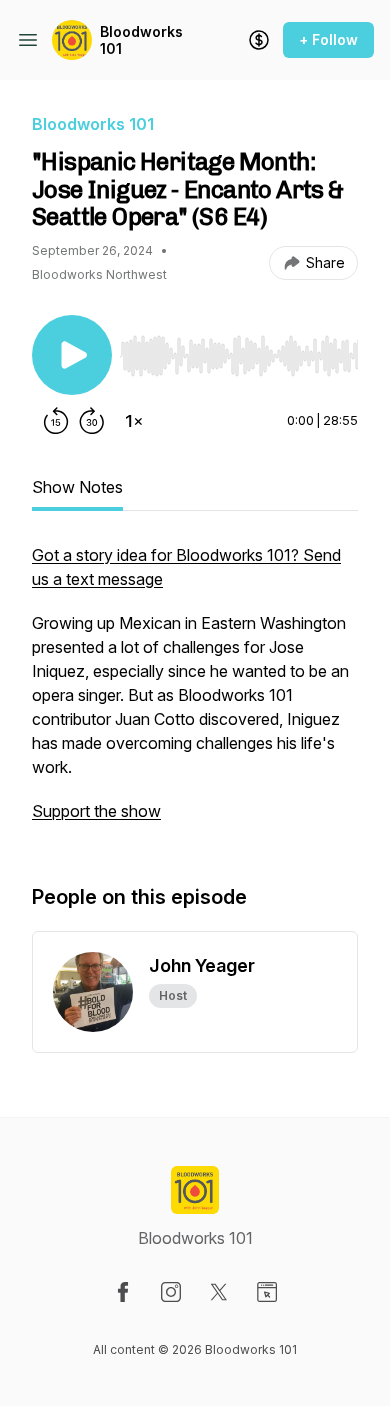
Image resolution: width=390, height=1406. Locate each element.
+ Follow (328, 39)
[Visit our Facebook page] (123, 1292)
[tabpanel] (195, 693)
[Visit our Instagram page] (171, 1292)
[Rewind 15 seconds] (56, 421)
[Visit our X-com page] (219, 1292)
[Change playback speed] (134, 421)
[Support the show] (259, 40)
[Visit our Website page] (267, 1292)
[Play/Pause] (72, 355)
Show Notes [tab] (77, 487)
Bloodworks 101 (141, 40)
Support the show (96, 811)
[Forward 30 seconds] (92, 421)
